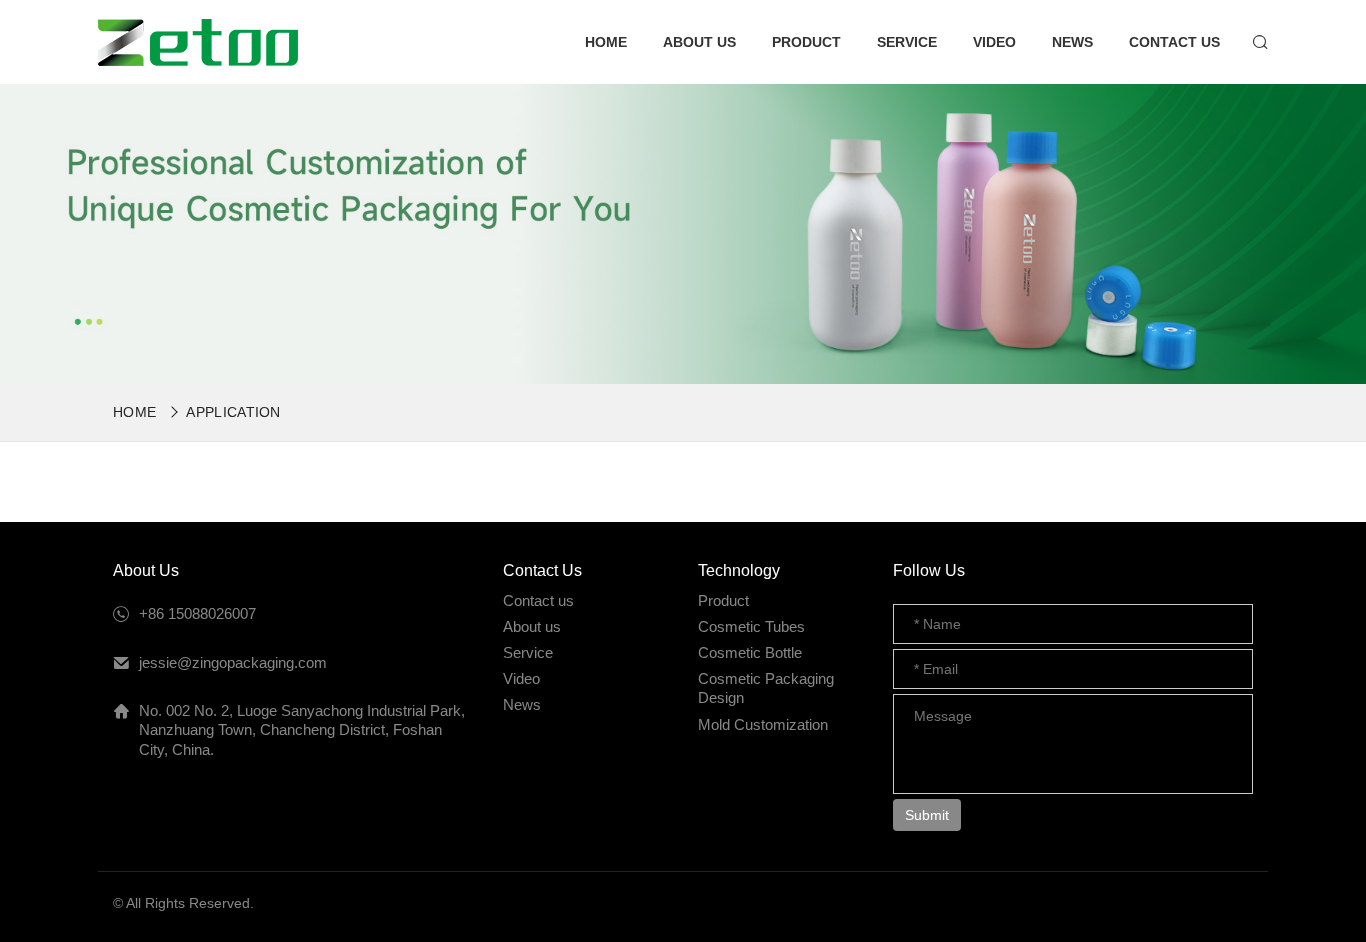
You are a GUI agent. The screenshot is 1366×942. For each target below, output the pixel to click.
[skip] (198, 42)
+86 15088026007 (197, 613)
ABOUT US (699, 42)
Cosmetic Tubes (751, 626)
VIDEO (994, 42)
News (522, 704)
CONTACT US (1174, 42)
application (233, 412)
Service (528, 652)
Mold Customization (763, 724)
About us (532, 626)
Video (521, 678)
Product (723, 600)
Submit (927, 815)
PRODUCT (806, 42)
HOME (606, 42)
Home (134, 412)
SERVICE (907, 42)
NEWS (1072, 42)
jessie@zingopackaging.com (233, 662)
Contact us (538, 600)
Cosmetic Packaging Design (766, 688)
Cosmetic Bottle (750, 652)
